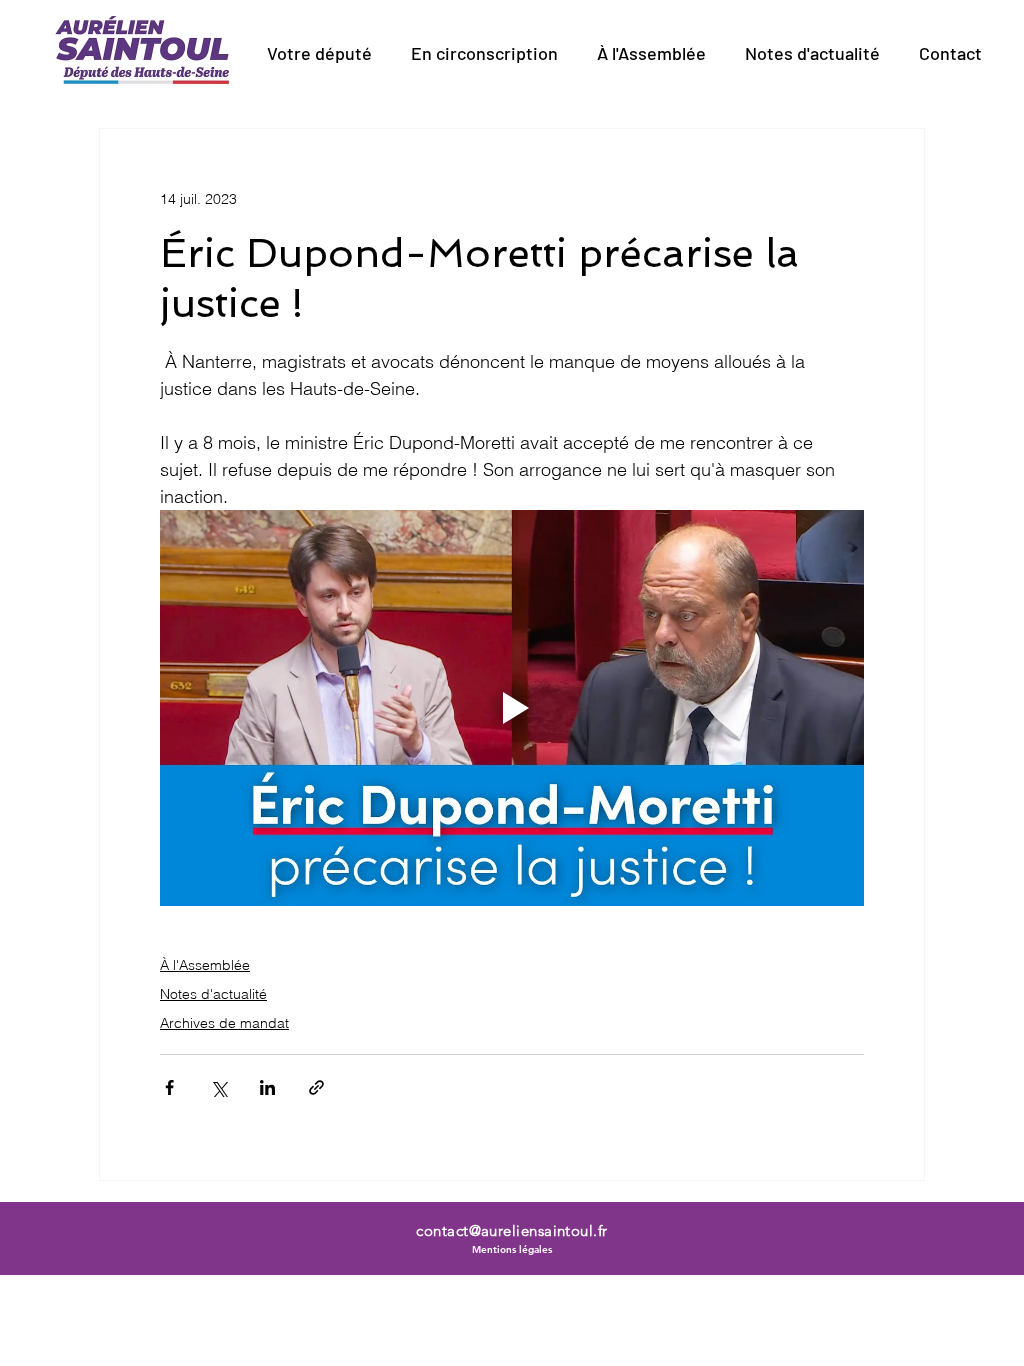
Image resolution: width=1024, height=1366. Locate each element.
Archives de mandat (224, 1023)
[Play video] (512, 708)
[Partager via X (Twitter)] (218, 1087)
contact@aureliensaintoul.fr (511, 1230)
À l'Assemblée (205, 965)
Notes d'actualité (213, 994)
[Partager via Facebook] (169, 1087)
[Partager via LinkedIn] (267, 1087)
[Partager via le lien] (316, 1087)
